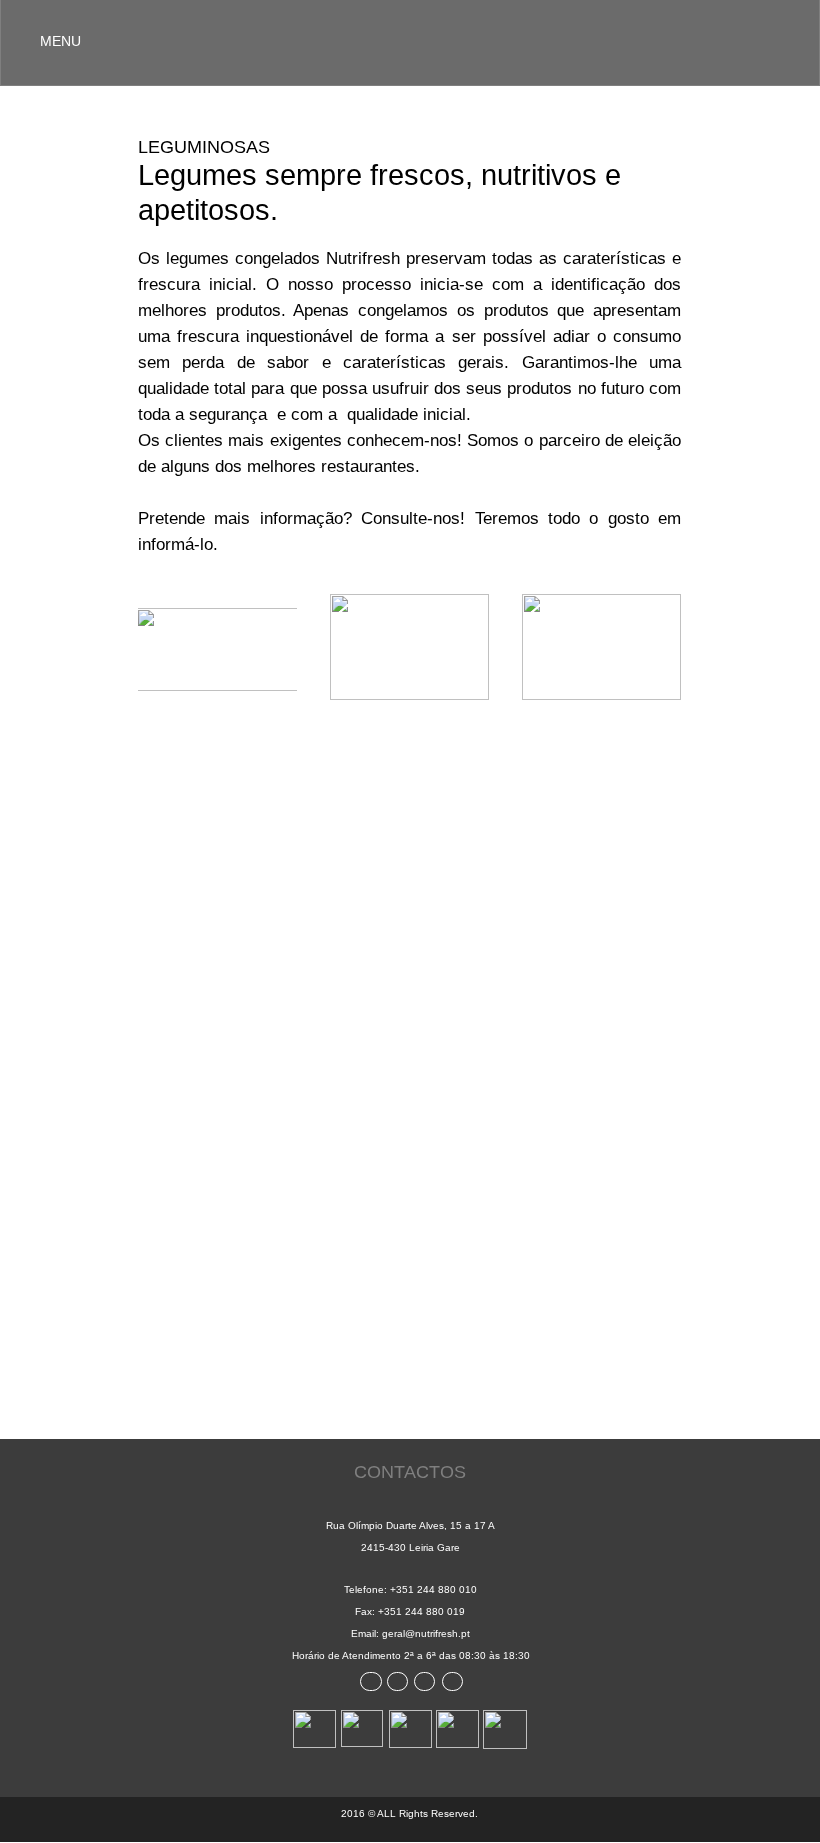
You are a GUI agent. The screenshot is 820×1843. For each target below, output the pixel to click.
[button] (410, 42)
